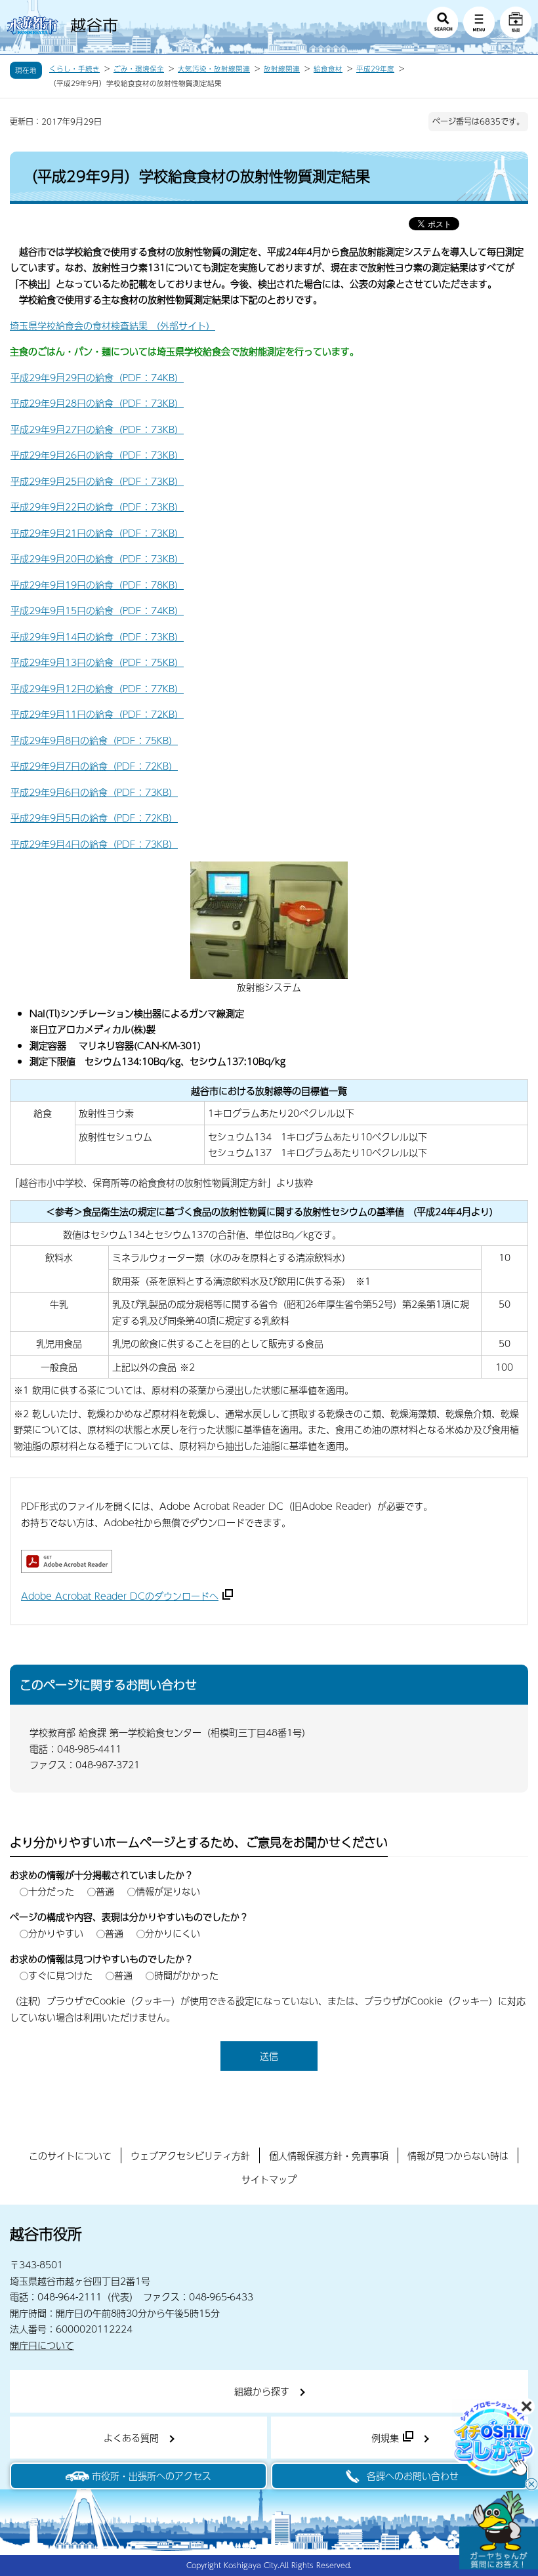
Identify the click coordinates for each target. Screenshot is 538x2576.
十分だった (51, 1891)
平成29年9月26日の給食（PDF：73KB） (97, 455)
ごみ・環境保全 (139, 69)
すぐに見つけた (60, 1975)
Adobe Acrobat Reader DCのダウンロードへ (120, 1596)
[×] (499, 2530)
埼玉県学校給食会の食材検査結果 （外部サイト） (113, 325)
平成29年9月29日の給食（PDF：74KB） (97, 377)
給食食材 (328, 69)
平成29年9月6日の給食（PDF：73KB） (94, 792)
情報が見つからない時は (458, 2155)
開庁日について (42, 2345)
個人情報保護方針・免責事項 (329, 2155)
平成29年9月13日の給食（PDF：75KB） (97, 662)
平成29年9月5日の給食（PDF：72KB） (94, 818)
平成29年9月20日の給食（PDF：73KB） (97, 558)
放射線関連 (282, 69)
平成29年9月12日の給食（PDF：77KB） (97, 688)
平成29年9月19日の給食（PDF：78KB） (97, 585)
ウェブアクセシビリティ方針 (190, 2155)
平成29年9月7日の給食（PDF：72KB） (94, 766)
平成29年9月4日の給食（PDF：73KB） (94, 844)
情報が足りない (168, 1891)
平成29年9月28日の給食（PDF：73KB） (97, 403)
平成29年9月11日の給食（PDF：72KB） (97, 714)
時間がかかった (186, 1975)
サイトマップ (269, 2179)
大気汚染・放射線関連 (214, 69)
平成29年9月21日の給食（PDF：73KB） (97, 533)
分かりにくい (173, 1933)
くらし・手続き (74, 69)
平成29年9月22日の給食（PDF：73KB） (97, 507)
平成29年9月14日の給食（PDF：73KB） (97, 636)
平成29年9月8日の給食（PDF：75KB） (94, 740)
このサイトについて (70, 2155)
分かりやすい (56, 1933)
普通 (105, 1891)
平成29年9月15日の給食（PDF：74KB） (97, 610)
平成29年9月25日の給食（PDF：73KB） (97, 481)
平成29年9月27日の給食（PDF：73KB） (97, 429)
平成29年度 (375, 69)
